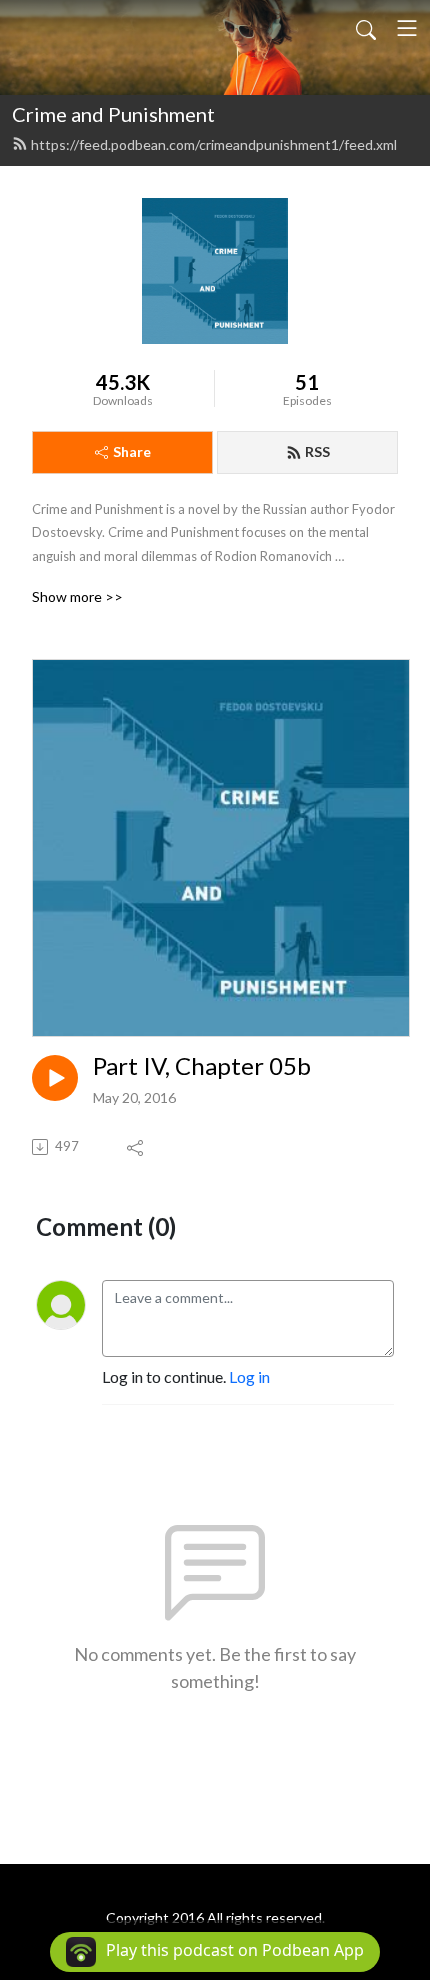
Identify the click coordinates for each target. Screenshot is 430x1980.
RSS (317, 451)
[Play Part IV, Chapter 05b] (55, 1078)
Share (132, 451)
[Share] (136, 1147)
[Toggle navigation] (407, 28)
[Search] (366, 28)
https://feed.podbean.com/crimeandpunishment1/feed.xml (214, 144)
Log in (249, 1376)
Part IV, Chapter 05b (202, 1066)
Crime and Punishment (113, 114)
